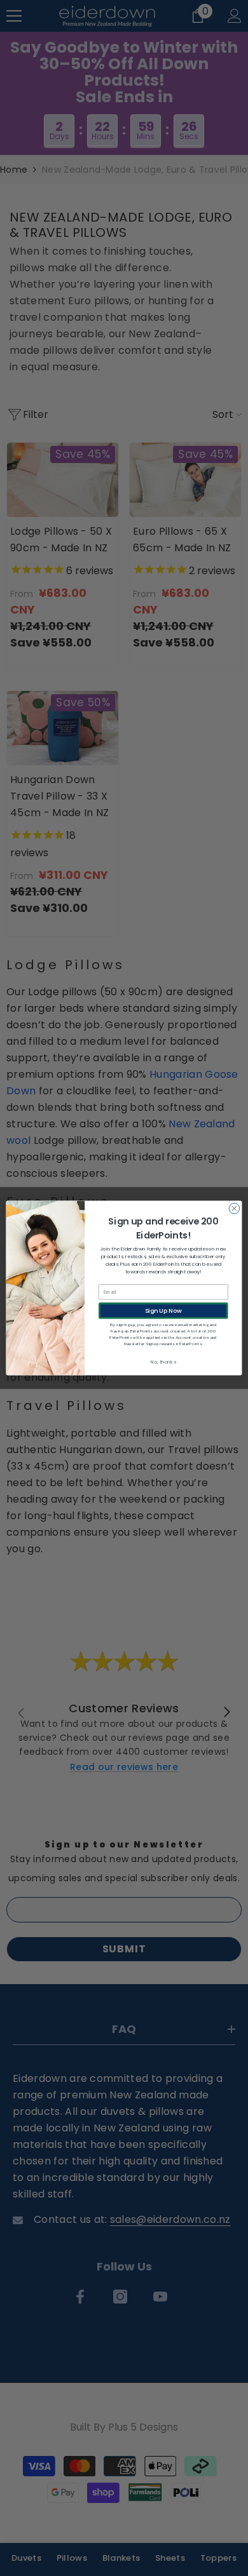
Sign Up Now (163, 1311)
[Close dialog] (234, 1208)
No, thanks (163, 1362)
